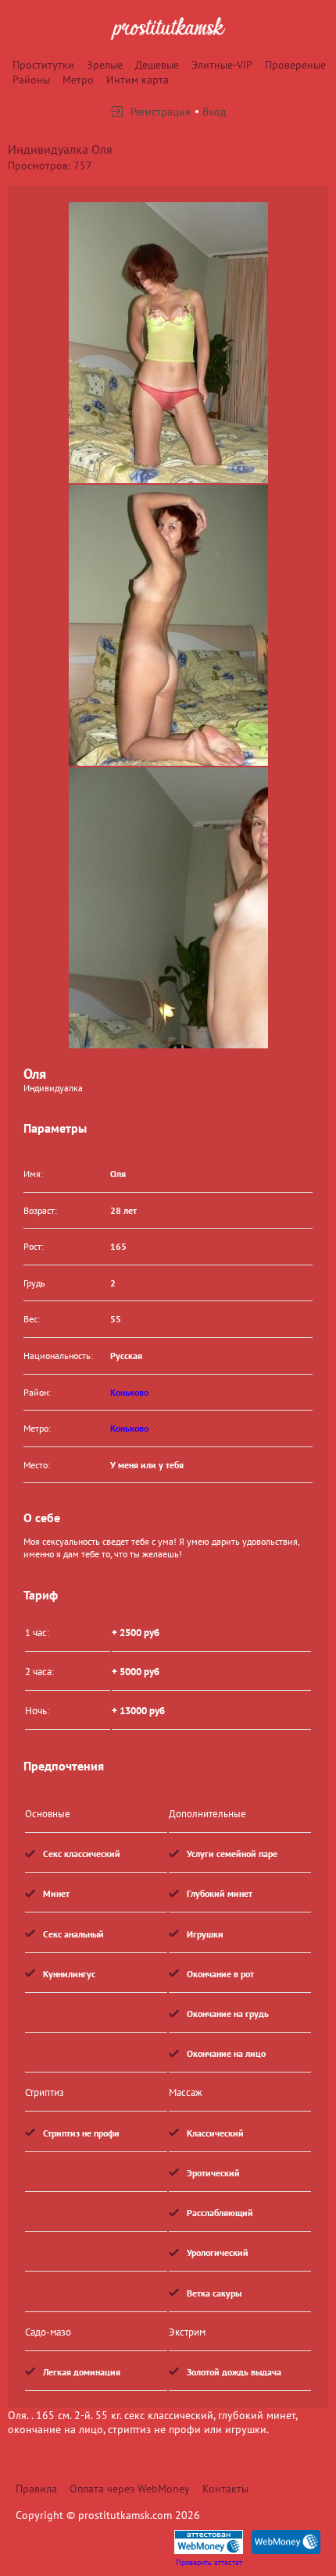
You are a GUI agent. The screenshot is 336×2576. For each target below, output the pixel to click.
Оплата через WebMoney (130, 2489)
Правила (36, 2489)
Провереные (295, 65)
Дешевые (157, 65)
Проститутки (43, 65)
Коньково (129, 1392)
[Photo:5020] (168, 908)
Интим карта (138, 80)
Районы (31, 80)
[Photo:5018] (168, 343)
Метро (78, 80)
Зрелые (105, 65)
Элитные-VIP (222, 65)
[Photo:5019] (168, 625)
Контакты (225, 2489)
